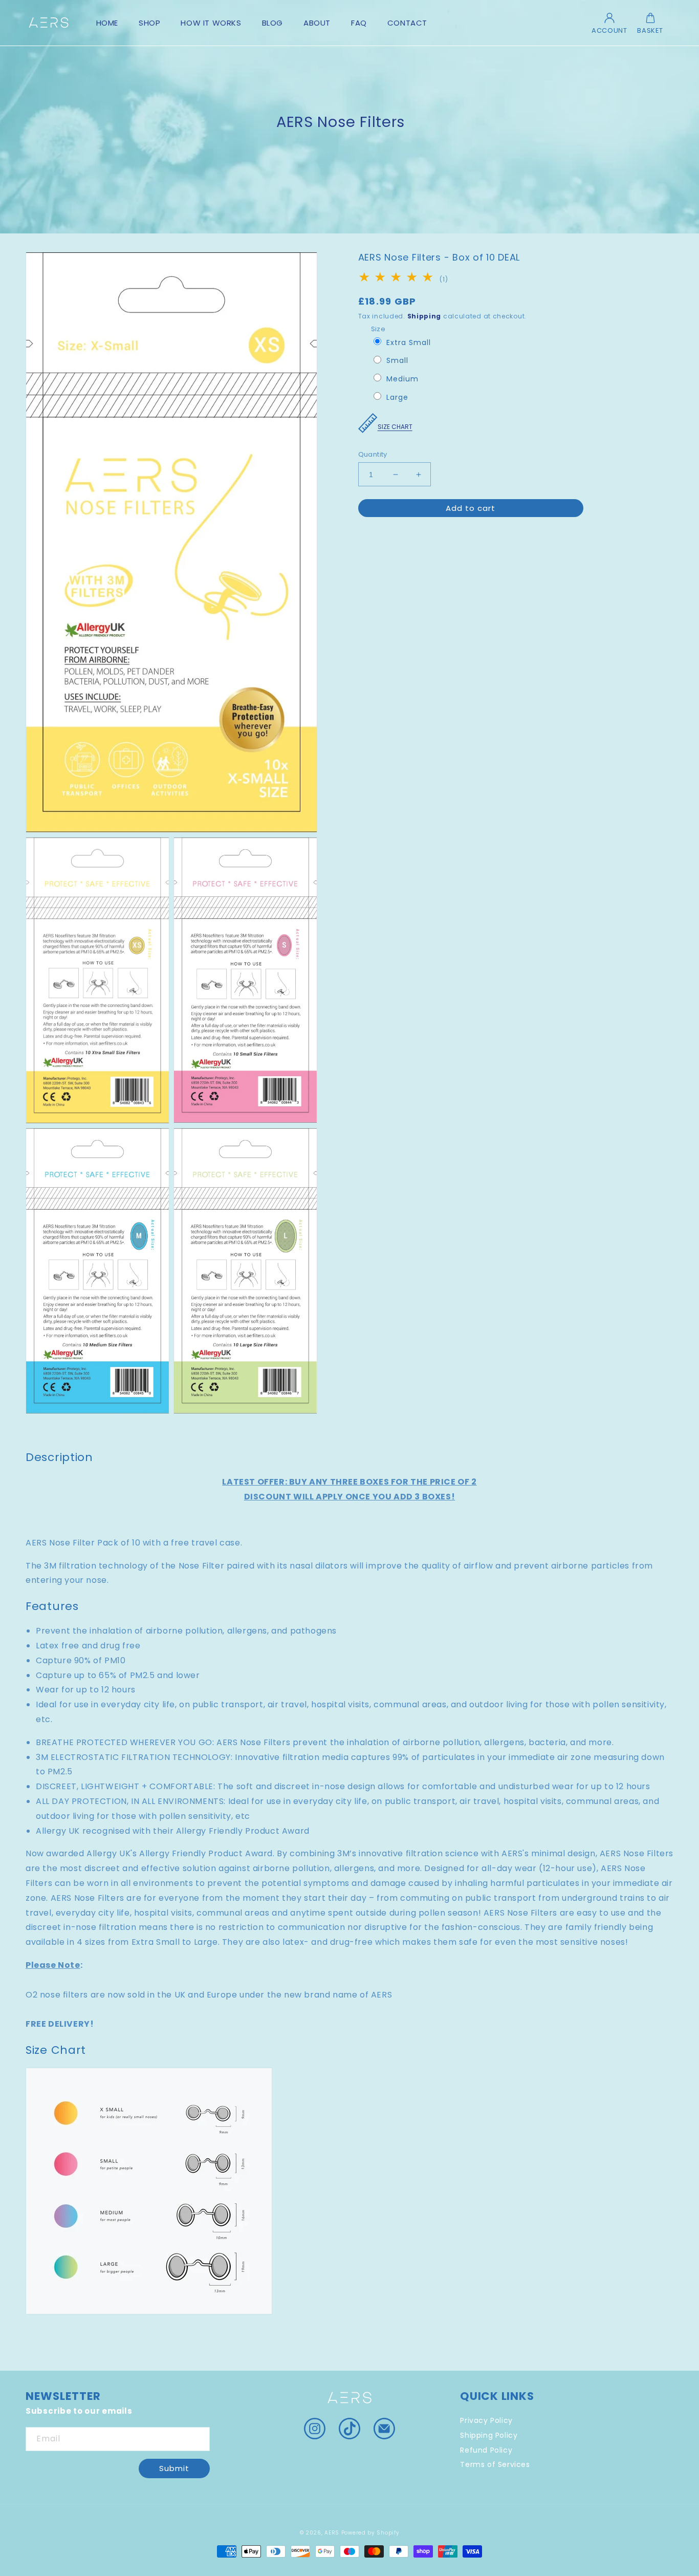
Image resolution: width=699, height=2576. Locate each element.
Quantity (373, 454)
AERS (332, 2533)
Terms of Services (495, 2464)
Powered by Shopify (370, 2533)
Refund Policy (486, 2450)
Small (397, 361)
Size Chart (395, 427)
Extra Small (409, 343)
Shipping (424, 316)
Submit (174, 2468)
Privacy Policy (486, 2422)
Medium (402, 380)
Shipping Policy (489, 2435)
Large (397, 398)
